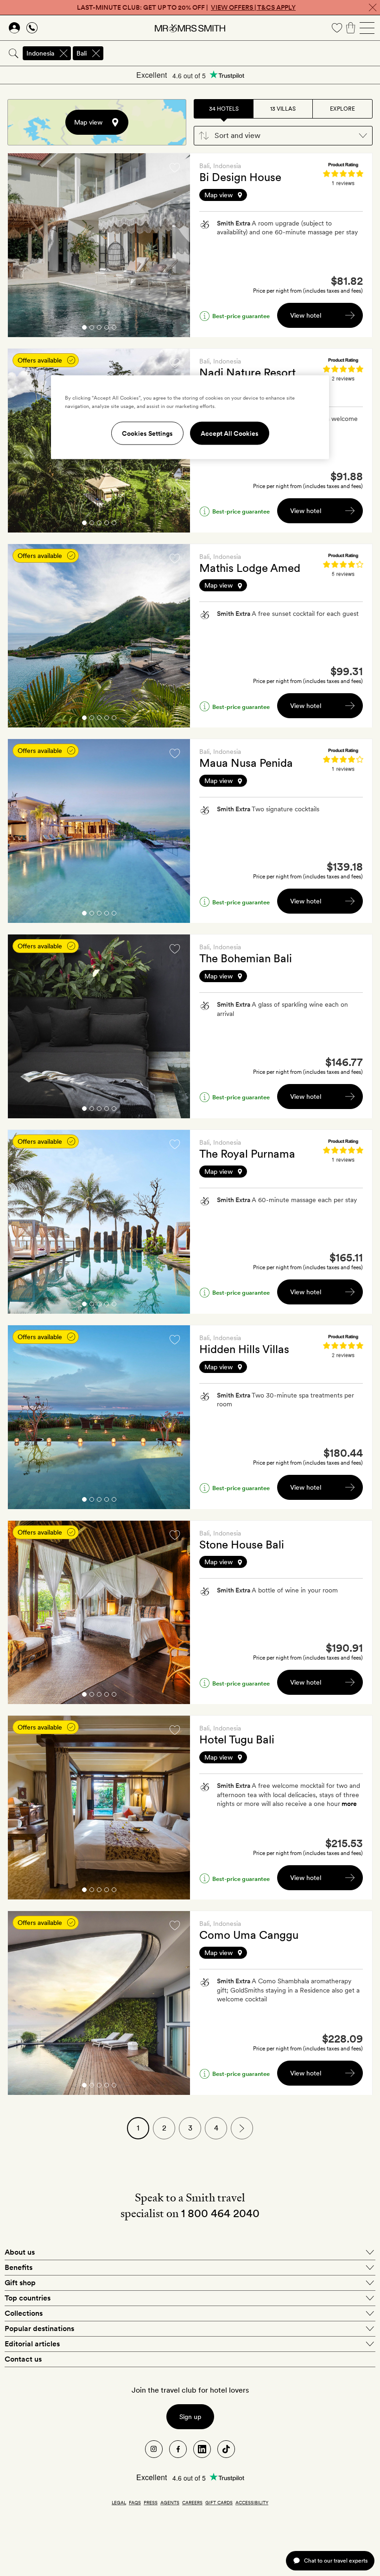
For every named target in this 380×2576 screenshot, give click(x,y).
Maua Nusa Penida (246, 763)
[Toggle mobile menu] (367, 28)
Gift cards (219, 2502)
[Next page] (242, 2128)
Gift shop (20, 2283)
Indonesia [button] (40, 53)
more (349, 1804)
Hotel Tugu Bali (237, 1739)
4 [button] (107, 329)
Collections (24, 2313)
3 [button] (99, 329)
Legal (119, 2502)
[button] (283, 136)
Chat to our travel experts (336, 2560)
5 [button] (114, 329)
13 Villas (283, 109)
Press (151, 2502)
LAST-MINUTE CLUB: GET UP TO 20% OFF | (186, 7)
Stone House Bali (242, 1545)
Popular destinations (39, 2328)
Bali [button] (82, 53)
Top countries (28, 2298)
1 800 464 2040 (220, 2213)
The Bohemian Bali (246, 958)
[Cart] (351, 28)
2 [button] (92, 329)
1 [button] (84, 329)
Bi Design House (240, 177)
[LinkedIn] (202, 2449)
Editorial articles (32, 2344)
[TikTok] (226, 2449)
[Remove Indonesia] (63, 53)
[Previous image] (22, 245)
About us (20, 2252)
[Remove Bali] (96, 53)
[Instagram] (154, 2449)
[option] (99, 245)
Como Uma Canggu (249, 1935)
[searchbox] (242, 53)
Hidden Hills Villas (244, 1349)
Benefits (19, 2267)
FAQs (135, 2502)
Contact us (23, 2359)
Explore (342, 109)
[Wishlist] (337, 28)
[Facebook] (178, 2449)
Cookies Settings (147, 433)
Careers (192, 2502)
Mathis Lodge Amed (250, 568)
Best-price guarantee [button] (241, 316)
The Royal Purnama (247, 1154)
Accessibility (252, 2502)
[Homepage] (190, 28)
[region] (190, 417)
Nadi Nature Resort (247, 373)
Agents (170, 2502)
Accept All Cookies (230, 433)
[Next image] (176, 245)
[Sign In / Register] (14, 28)
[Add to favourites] (175, 168)
